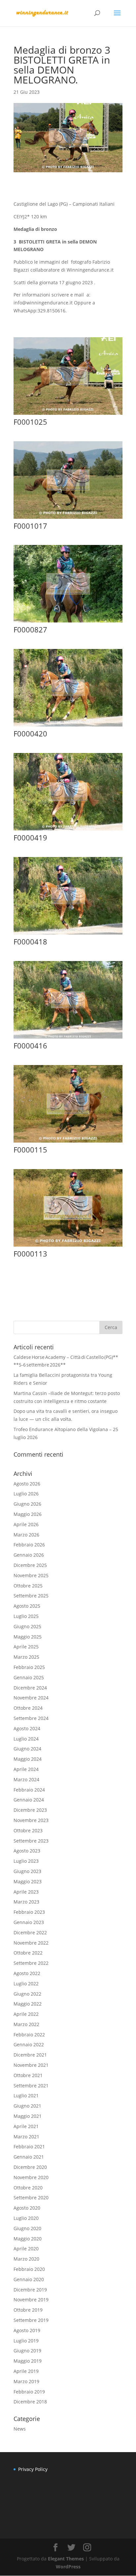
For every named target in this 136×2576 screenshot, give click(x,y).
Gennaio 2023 (29, 1922)
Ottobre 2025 (28, 1586)
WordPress (68, 2567)
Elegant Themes (66, 2559)
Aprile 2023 (26, 1892)
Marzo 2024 (26, 1779)
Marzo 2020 (26, 2259)
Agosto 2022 (27, 1973)
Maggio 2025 (28, 1637)
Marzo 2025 (26, 1657)
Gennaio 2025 (29, 1677)
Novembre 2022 (31, 1943)
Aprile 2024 (26, 1769)
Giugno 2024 (27, 1749)
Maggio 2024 (28, 1759)
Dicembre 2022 (30, 1932)
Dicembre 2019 (30, 2290)
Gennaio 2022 (29, 2044)
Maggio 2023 (28, 1881)
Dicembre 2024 (30, 1688)
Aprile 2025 (26, 1647)
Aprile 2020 (26, 2249)
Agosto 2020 (27, 2208)
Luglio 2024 (26, 1739)
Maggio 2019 (28, 2361)
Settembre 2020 (31, 2198)
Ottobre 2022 (28, 1953)
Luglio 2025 (26, 1616)
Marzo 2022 (26, 2024)
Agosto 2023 (27, 1851)
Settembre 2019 (31, 2320)
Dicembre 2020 (30, 2167)
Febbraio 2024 (29, 1790)
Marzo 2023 (26, 1902)
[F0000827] (68, 622)
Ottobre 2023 (28, 1830)
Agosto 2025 (27, 1606)
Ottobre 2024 (28, 1708)
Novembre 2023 (31, 1820)
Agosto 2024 (27, 1728)
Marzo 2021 (26, 2137)
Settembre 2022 (31, 1963)
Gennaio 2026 (29, 1555)
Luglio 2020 (26, 2218)
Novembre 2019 (31, 2300)
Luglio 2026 (26, 1494)
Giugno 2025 (27, 1626)
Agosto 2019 (27, 2330)
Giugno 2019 (27, 2351)
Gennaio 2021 (29, 2157)
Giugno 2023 (27, 1871)
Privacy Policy (33, 2469)
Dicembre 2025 (30, 1565)
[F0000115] (68, 1142)
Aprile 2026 (26, 1524)
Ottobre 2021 (28, 2075)
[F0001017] (68, 519)
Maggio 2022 (28, 2004)
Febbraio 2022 (29, 2035)
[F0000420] (68, 726)
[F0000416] (68, 1038)
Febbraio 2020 (29, 2269)
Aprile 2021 (26, 2126)
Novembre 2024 (31, 1698)
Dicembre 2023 (30, 1810)
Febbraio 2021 (29, 2147)
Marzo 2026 (26, 1535)
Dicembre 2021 (30, 2055)
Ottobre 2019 (28, 2310)
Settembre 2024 (31, 1718)
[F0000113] (68, 1246)
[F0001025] (68, 415)
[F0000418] (68, 934)
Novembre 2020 (31, 2177)
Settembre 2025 (31, 1596)
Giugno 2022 (27, 1994)
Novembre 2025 (31, 1575)
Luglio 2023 (26, 1861)
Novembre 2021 (31, 2065)
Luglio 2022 (26, 1984)
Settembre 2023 (31, 1841)
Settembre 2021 (31, 2086)
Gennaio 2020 (29, 2279)
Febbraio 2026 (29, 1545)
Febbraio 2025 (29, 1667)
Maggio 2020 (28, 2239)
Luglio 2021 (26, 2095)
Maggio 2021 (28, 2116)
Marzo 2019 (26, 2381)
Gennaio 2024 (29, 1800)
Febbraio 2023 (29, 1912)
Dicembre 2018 (30, 2402)
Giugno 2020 (27, 2228)
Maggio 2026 (28, 1514)
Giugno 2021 (27, 2106)
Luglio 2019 (26, 2341)
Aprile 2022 (26, 2014)
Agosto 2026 (27, 1484)
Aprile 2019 (26, 2371)
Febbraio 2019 (29, 2392)
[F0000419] (68, 830)
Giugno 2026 (27, 1504)
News (20, 2429)
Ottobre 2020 (28, 2188)
